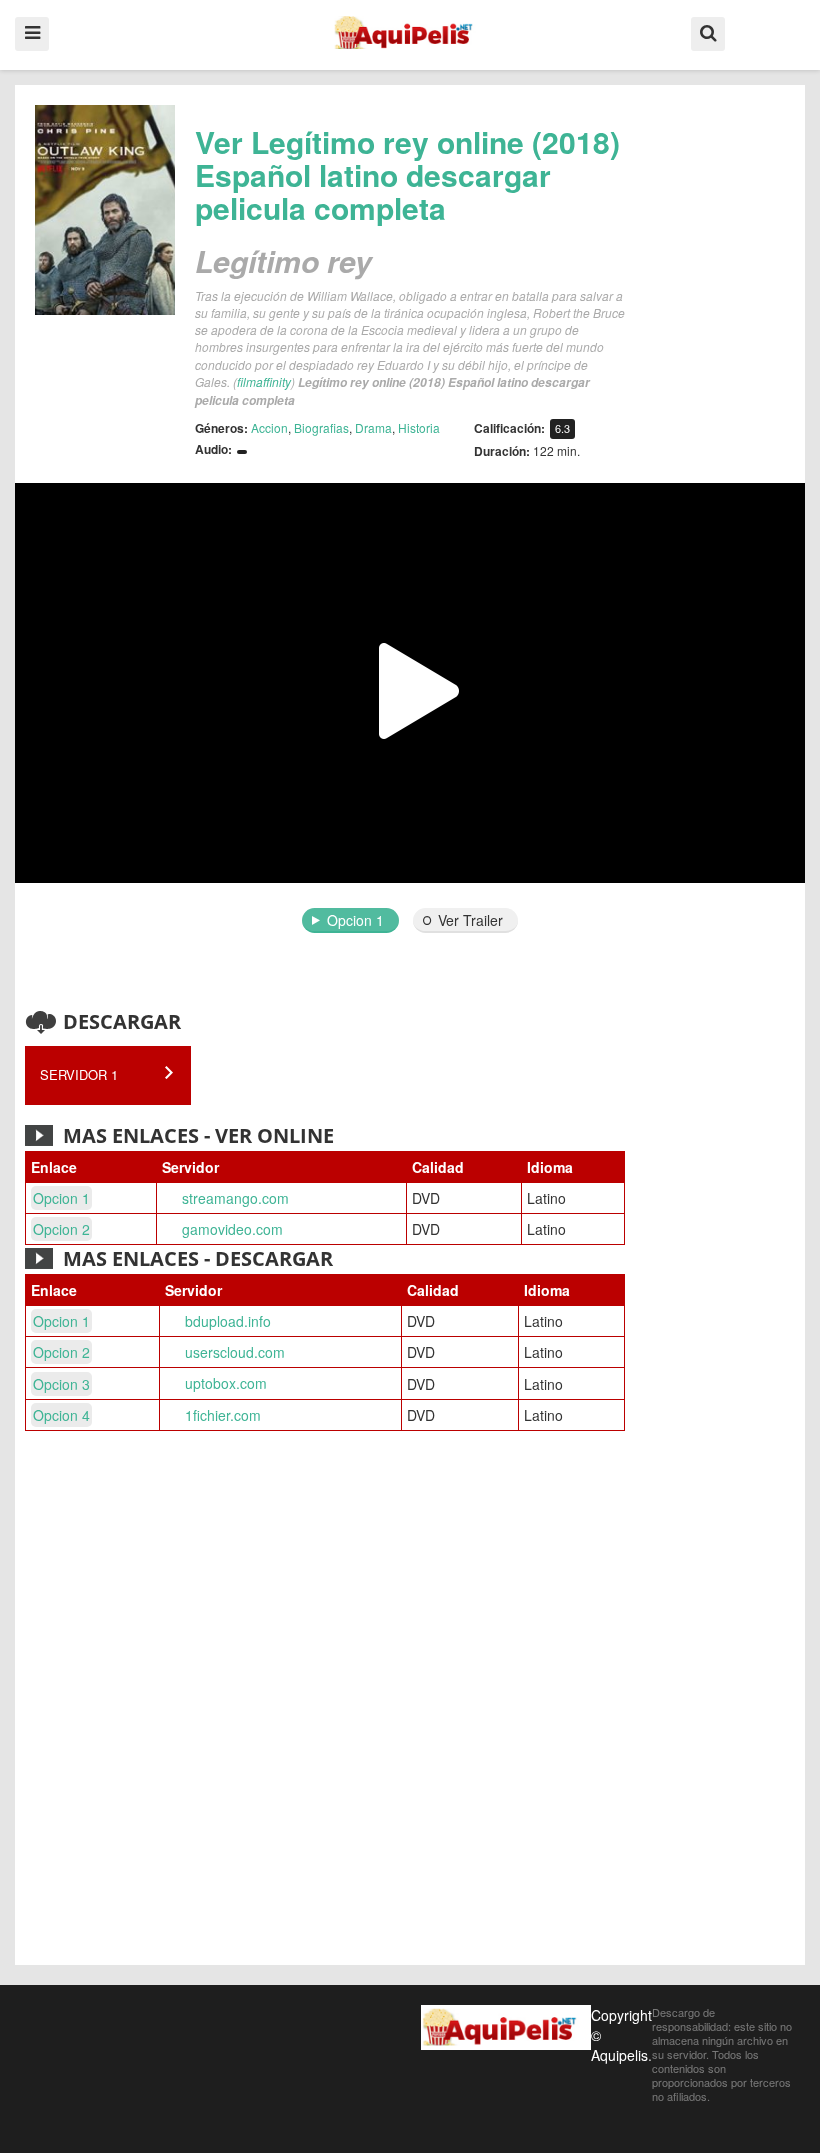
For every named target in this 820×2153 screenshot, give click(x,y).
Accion (269, 427)
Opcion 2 (61, 1229)
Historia (419, 427)
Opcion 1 (355, 920)
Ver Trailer (470, 920)
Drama (373, 427)
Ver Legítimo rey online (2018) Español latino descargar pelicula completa (407, 174)
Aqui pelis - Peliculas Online (409, 33)
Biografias (321, 427)
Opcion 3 (61, 1384)
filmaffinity (264, 381)
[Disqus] (410, 1701)
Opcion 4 (61, 1415)
